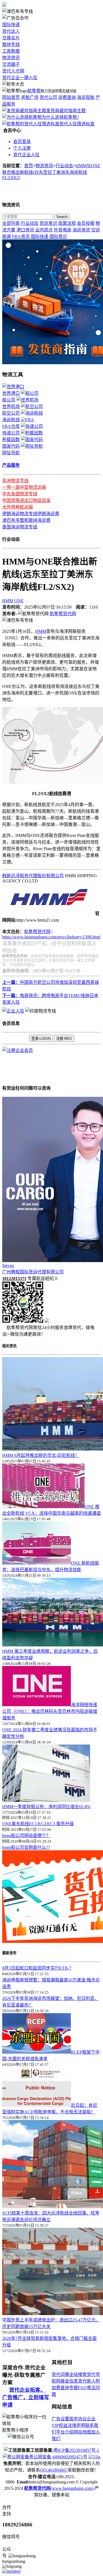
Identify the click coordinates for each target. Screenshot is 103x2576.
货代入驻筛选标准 (77, 124)
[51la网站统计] (94, 2457)
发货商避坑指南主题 (66, 111)
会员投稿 (86, 223)
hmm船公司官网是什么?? (26, 1847)
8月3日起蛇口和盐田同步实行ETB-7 (37, 1968)
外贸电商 (63, 230)
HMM (8, 601)
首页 (29, 166)
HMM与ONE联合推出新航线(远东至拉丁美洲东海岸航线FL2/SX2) (51, 172)
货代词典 (60, 2374)
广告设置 (60, 2419)
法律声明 (76, 2425)
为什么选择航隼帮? (60, 117)
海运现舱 (86, 97)
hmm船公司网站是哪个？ (26, 1836)
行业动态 (64, 166)
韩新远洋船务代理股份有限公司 (33, 876)
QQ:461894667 (54, 2470)
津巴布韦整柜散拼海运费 (26, 520)
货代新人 (87, 2381)
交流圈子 (11, 64)
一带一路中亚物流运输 (24, 487)
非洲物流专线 (15, 481)
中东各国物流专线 (20, 494)
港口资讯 (25, 230)
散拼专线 (11, 44)
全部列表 (11, 223)
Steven (8, 1266)
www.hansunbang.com (72, 2488)
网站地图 (82, 2432)
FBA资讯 (21, 237)
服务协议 (78, 2419)
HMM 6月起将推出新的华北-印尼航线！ (41, 1455)
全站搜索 (78, 2374)
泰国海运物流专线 (20, 527)
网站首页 (11, 97)
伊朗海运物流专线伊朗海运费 (31, 514)
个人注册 (22, 148)
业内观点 (44, 230)
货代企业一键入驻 (20, 78)
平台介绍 (65, 2432)
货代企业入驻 (26, 155)
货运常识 (48, 223)
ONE (19, 601)
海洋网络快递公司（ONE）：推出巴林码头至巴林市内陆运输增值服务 (50, 1711)
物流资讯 (11, 58)
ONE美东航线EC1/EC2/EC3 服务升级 (38, 1824)
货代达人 (11, 31)
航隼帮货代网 (63, 614)
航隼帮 (34, 91)
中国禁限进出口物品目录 (26, 500)
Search (62, 217)
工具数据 (11, 51)
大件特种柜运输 (18, 507)
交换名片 (11, 38)
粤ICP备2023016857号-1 (76, 2450)
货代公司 (48, 97)
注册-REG (64, 1039)
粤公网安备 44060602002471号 (58, 2457)
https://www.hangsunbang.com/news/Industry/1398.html (51, 937)
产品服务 (11, 465)
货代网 (44, 932)
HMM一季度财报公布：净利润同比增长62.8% (46, 1807)
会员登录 (22, 141)
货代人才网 (13, 71)
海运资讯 (81, 230)
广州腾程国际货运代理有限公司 (33, 1272)
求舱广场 (30, 97)
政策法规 (67, 223)
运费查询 (67, 97)
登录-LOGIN (41, 1039)
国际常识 (58, 237)
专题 (74, 2388)
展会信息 (69, 2381)
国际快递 (11, 25)
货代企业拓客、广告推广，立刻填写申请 (26, 2397)
